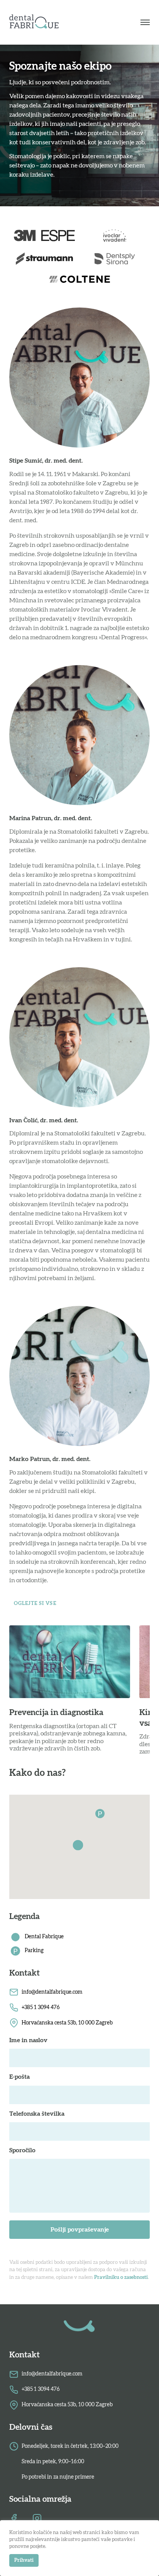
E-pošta (19, 2077)
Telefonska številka (37, 2114)
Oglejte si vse (35, 1604)
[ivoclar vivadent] (115, 236)
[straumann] (44, 259)
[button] (79, 1847)
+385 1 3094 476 (41, 2008)
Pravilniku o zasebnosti (121, 2278)
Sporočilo (22, 2150)
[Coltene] (79, 280)
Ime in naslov (28, 2040)
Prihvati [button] (24, 2560)
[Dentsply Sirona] (115, 259)
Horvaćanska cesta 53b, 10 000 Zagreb (67, 2023)
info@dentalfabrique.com (52, 1992)
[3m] (44, 236)
